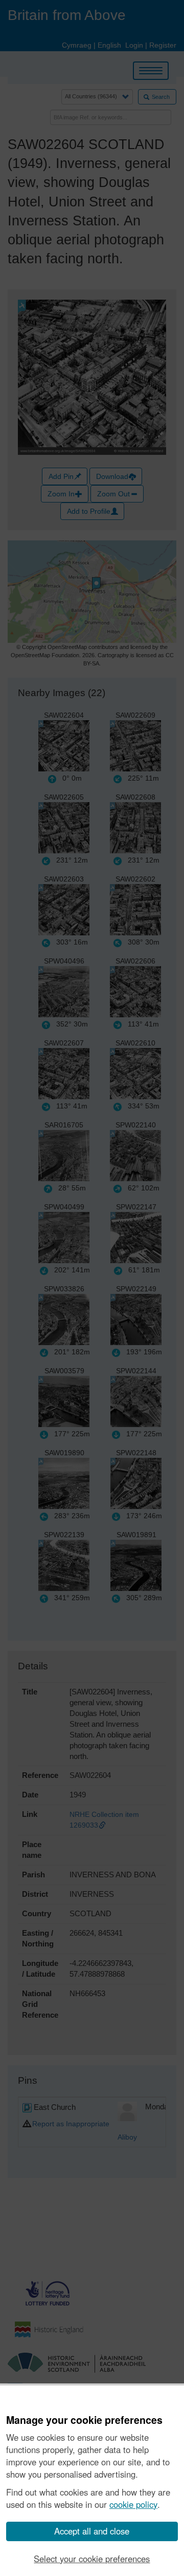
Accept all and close (92, 2531)
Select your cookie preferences (92, 2559)
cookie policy (133, 2504)
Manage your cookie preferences (84, 2420)
